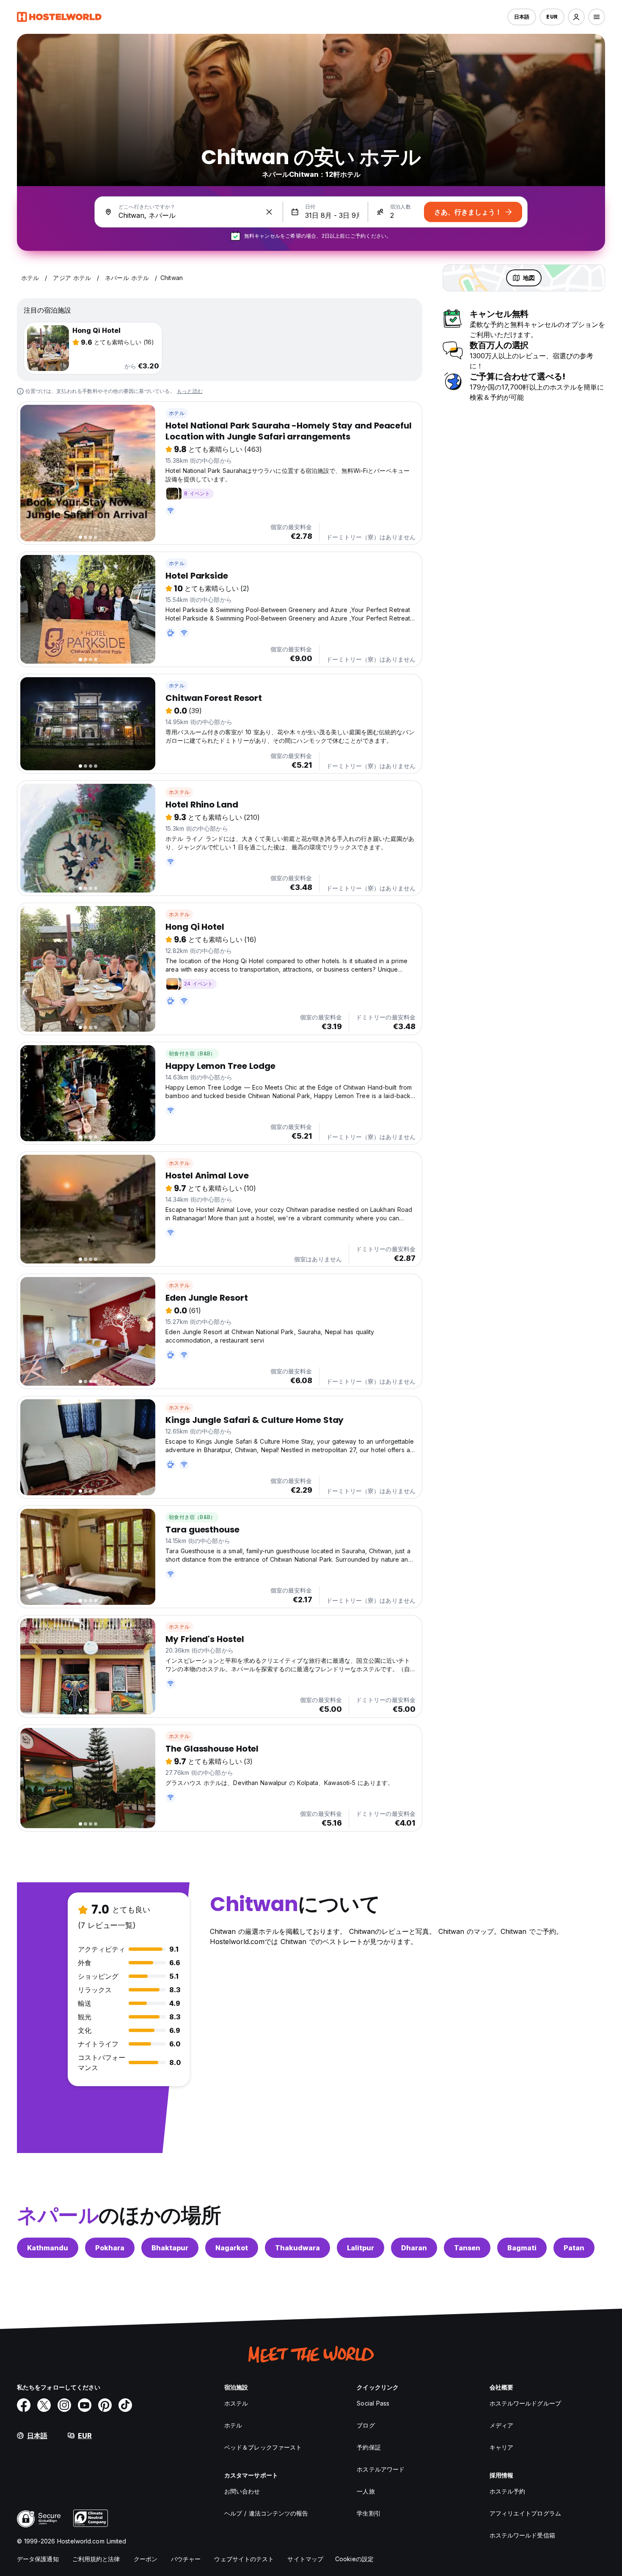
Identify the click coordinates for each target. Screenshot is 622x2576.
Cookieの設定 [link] (354, 2559)
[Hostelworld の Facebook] (24, 2405)
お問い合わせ (242, 2491)
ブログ (366, 2425)
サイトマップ (305, 2559)
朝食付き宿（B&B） (192, 1053)
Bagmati (522, 2248)
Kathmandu (48, 2248)
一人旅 (366, 2491)
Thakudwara (297, 2248)
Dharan (414, 2248)
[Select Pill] (576, 17)
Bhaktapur (170, 2248)
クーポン (146, 2559)
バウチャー (186, 2559)
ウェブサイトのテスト (244, 2559)
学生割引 (369, 2513)
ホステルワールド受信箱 (522, 2535)
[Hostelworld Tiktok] (125, 2405)
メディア (501, 2425)
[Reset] (269, 212)
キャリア (501, 2447)
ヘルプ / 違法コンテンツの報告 (266, 2513)
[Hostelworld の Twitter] (44, 2405)
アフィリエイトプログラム (525, 2513)
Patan (574, 2248)
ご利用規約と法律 (96, 2559)
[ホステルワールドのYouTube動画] (85, 2405)
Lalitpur (361, 2248)
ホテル (177, 413)
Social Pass (373, 2403)
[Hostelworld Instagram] (64, 2405)
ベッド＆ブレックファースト (263, 2447)
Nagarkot (232, 2248)
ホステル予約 (508, 2491)
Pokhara (110, 2248)
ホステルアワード (381, 2469)
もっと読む (190, 391)
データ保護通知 (38, 2559)
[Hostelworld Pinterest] (105, 2405)
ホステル (179, 792)
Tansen (467, 2248)
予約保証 (369, 2447)
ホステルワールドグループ (525, 2403)
